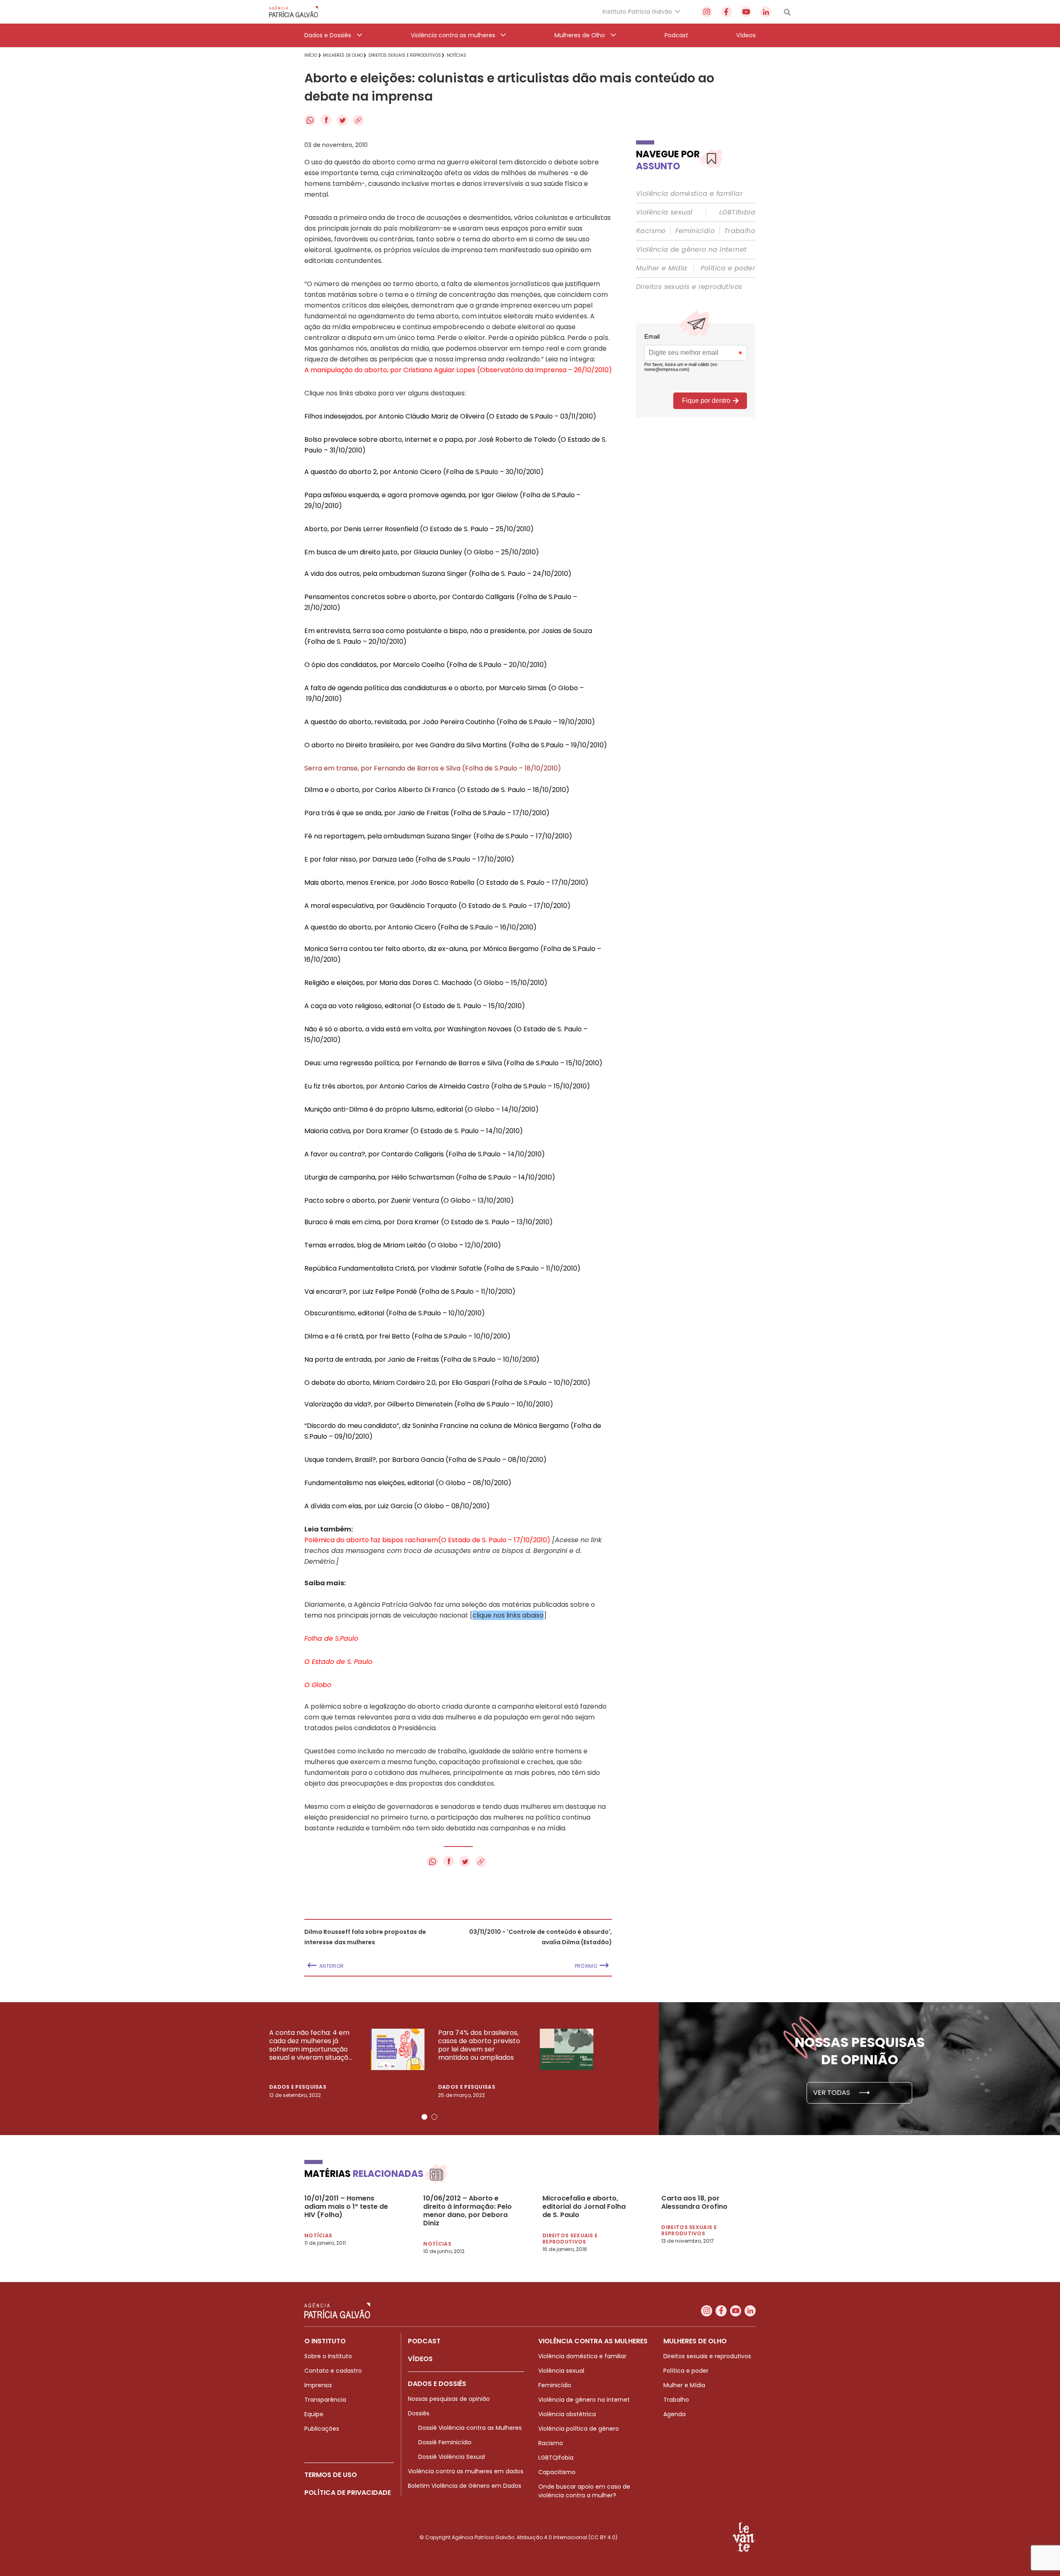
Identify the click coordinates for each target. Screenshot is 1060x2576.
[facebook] (726, 12)
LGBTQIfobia (556, 2458)
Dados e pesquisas (298, 2087)
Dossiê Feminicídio (445, 2442)
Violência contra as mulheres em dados (466, 2471)
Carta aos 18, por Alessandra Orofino (694, 2203)
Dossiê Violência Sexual (452, 2457)
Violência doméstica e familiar (689, 194)
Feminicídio (695, 231)
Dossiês (419, 2413)
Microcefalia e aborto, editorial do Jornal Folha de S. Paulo (584, 2207)
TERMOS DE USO (331, 2475)
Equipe (314, 2414)
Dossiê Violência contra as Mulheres (470, 2428)
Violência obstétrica (567, 2414)
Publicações (322, 2429)
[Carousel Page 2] (434, 2117)
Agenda (675, 2414)
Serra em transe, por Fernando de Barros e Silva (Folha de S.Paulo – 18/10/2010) (433, 768)
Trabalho (740, 231)
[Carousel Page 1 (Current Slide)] (424, 2117)
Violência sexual (664, 212)
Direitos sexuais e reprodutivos (689, 287)
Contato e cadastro (333, 2371)
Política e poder (728, 268)
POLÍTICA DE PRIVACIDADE (348, 2493)
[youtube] (746, 12)
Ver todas (832, 2093)
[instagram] (707, 12)
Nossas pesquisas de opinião (449, 2399)
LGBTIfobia (737, 212)
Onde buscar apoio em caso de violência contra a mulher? (584, 2491)
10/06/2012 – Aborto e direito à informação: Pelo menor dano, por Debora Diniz (467, 2211)
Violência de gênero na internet (691, 250)
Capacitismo (557, 2472)
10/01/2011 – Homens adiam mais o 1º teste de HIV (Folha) (346, 2207)
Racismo (651, 231)
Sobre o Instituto (328, 2356)
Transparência (325, 2400)
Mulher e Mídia (662, 268)
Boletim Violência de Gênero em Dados (465, 2486)
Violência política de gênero (579, 2429)
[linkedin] (766, 12)
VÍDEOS (420, 2359)
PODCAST (424, 2341)
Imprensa (318, 2385)
